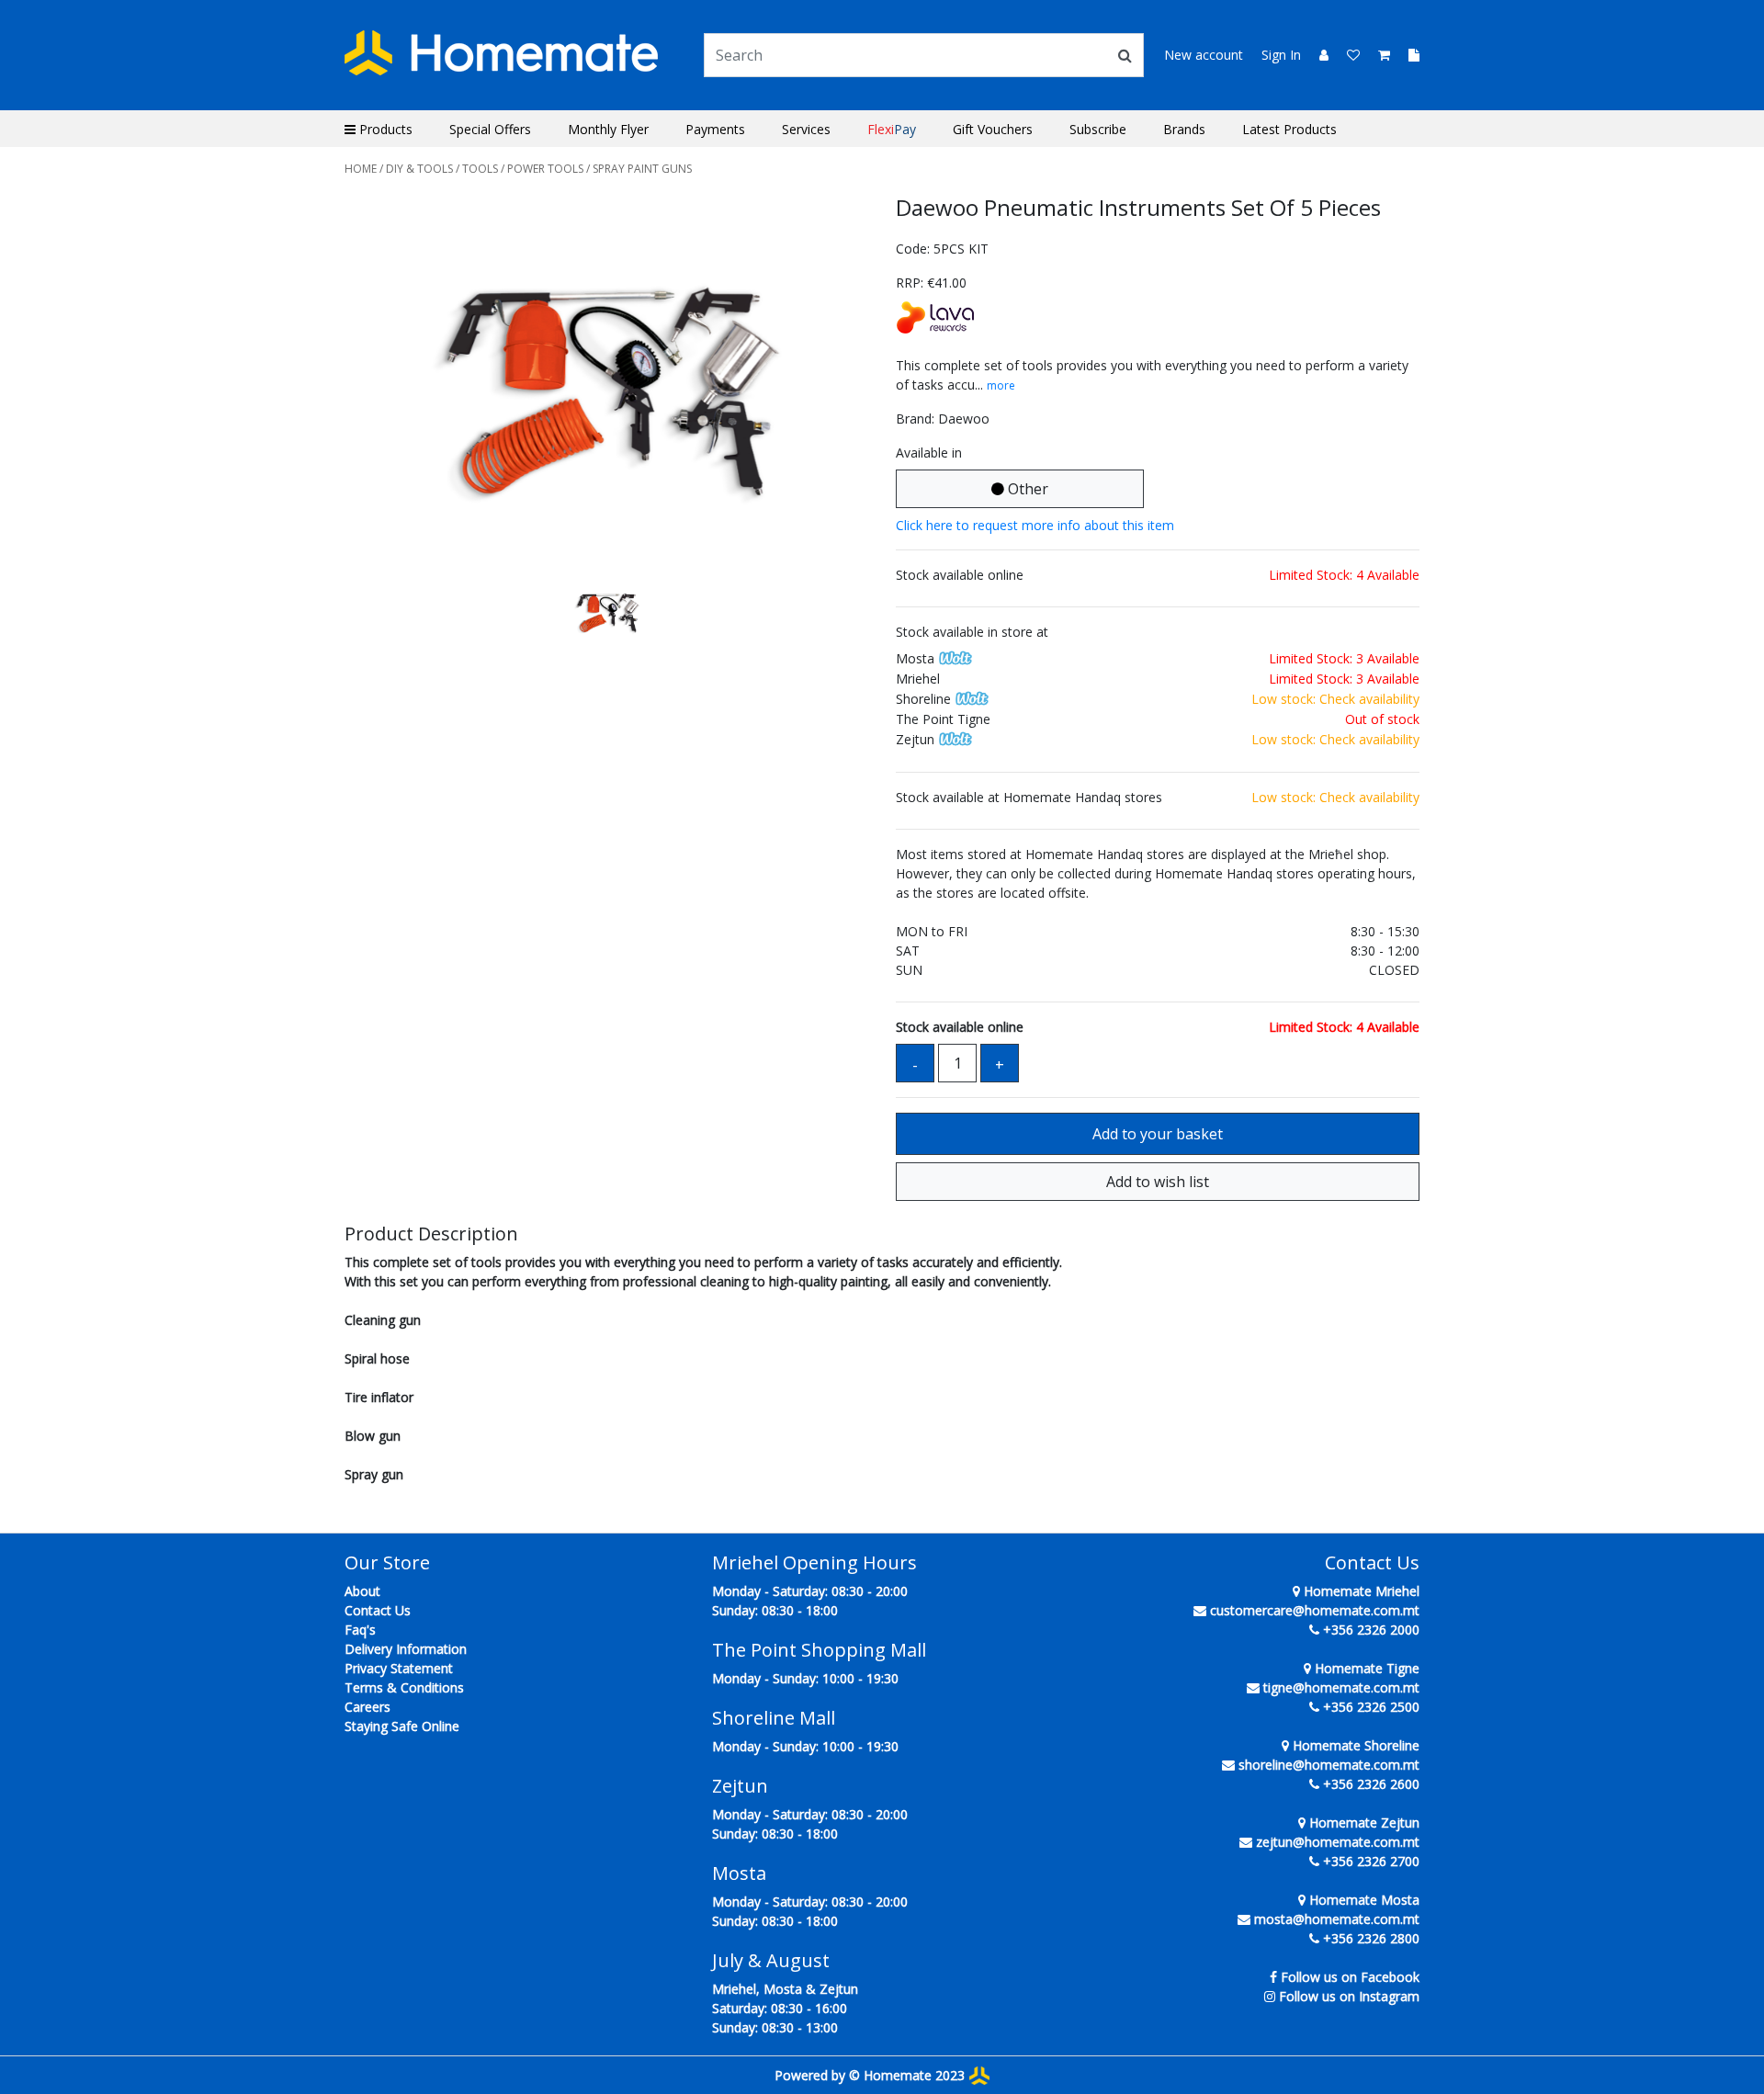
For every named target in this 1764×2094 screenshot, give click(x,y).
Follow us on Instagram (1349, 1996)
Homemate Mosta (1363, 1900)
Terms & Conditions (404, 1687)
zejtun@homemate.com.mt (1338, 1842)
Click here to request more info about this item (1035, 525)
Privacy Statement (399, 1668)
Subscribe (1098, 129)
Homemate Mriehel (1360, 1591)
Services (806, 129)
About (362, 1591)
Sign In (1281, 55)
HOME (361, 169)
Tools (480, 169)
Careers (367, 1707)
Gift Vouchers (993, 129)
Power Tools (545, 169)
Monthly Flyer (608, 129)
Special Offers (490, 129)
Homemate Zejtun (1363, 1822)
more (1001, 385)
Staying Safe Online (402, 1726)
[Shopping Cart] (1379, 55)
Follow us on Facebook (1350, 1977)
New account (1204, 55)
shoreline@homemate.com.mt (1329, 1765)
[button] (384, 384)
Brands (1184, 129)
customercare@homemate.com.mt (1315, 1610)
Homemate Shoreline (1354, 1745)
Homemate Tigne (1365, 1668)
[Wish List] (1348, 55)
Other (1026, 489)
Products (384, 129)
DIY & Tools (419, 169)
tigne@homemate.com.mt (1341, 1687)
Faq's (360, 1630)
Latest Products (1289, 129)
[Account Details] (1317, 55)
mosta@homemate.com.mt (1337, 1919)
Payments (715, 129)
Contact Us (378, 1610)
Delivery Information (406, 1649)
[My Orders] (1407, 55)
